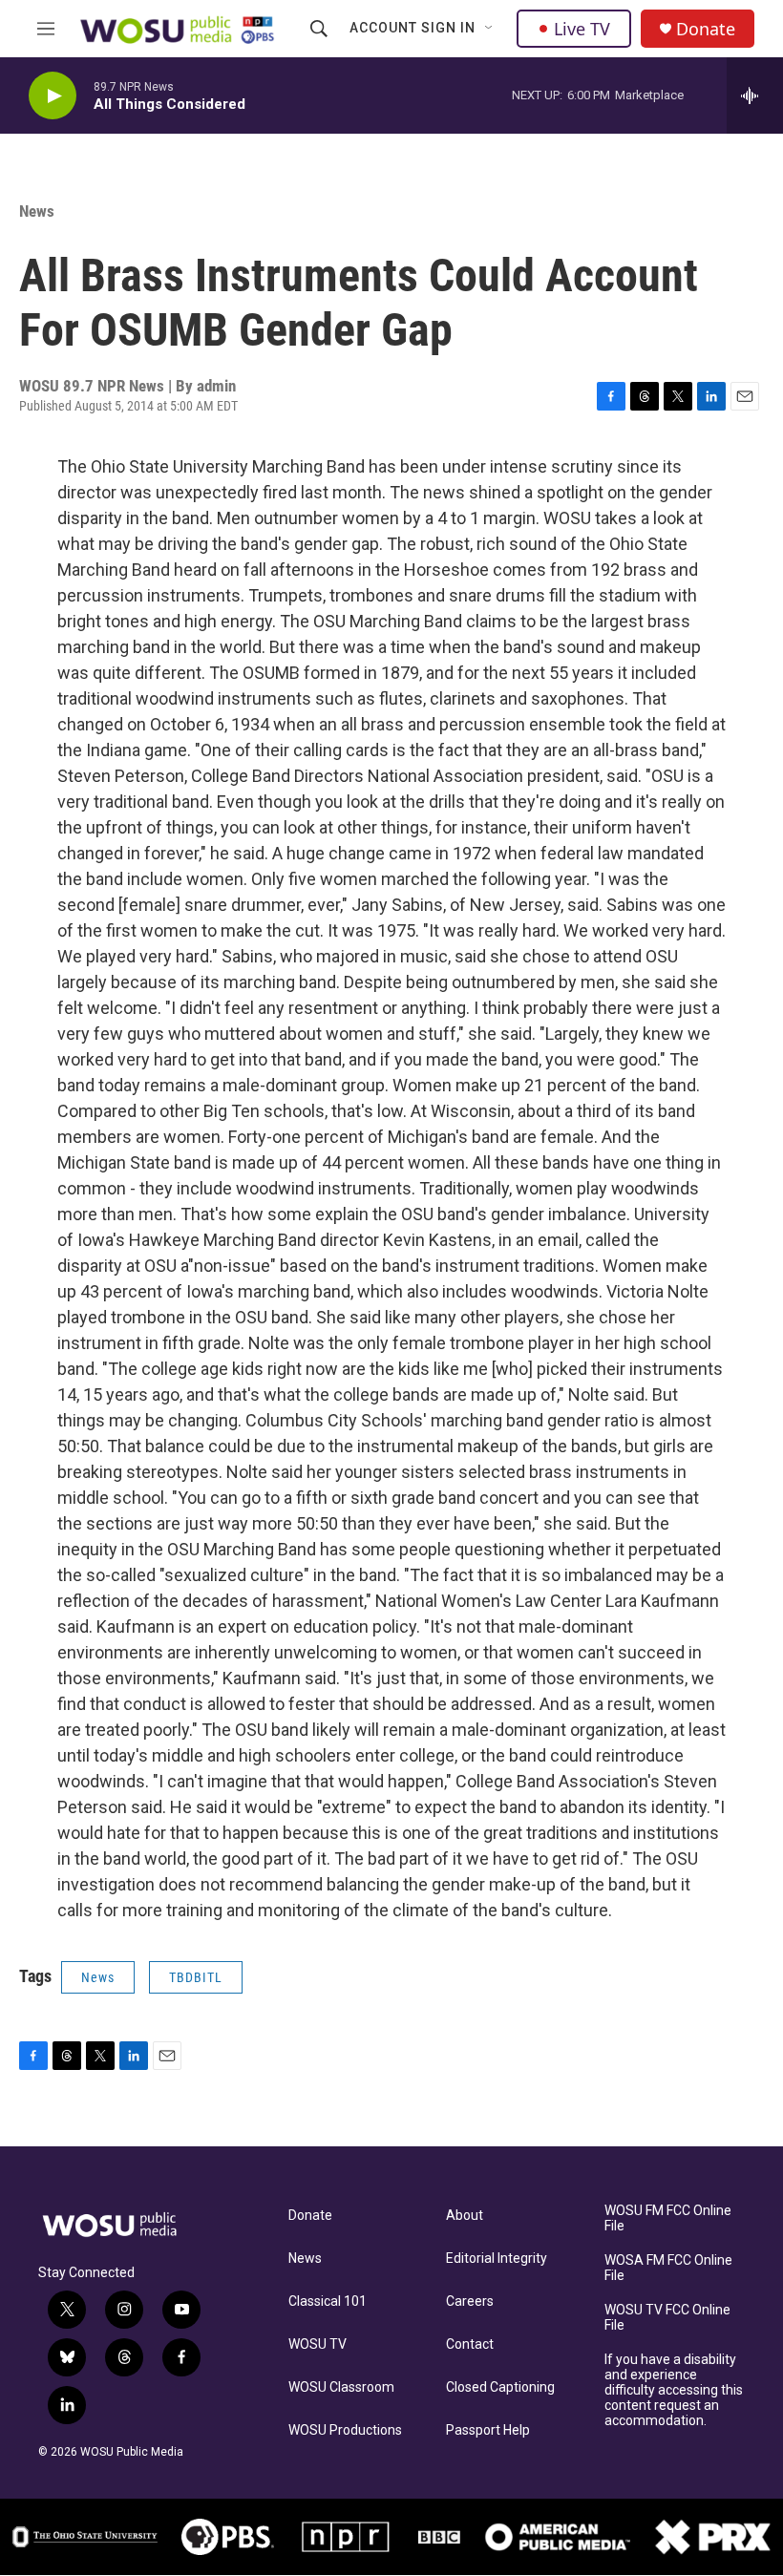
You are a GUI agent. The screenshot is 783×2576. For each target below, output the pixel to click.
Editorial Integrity (497, 2259)
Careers (470, 2302)
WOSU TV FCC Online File (667, 2318)
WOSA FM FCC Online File (668, 2268)
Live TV (582, 29)
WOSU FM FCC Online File (668, 2218)
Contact (470, 2344)
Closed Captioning (500, 2387)
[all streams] (755, 95)
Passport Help (488, 2430)
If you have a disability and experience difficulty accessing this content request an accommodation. (674, 2390)
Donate (706, 29)
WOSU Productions (345, 2430)
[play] (53, 96)
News (37, 211)
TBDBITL (196, 1977)
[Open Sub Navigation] (490, 29)
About (465, 2216)
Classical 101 (328, 2302)
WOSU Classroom (341, 2387)
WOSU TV (317, 2344)
